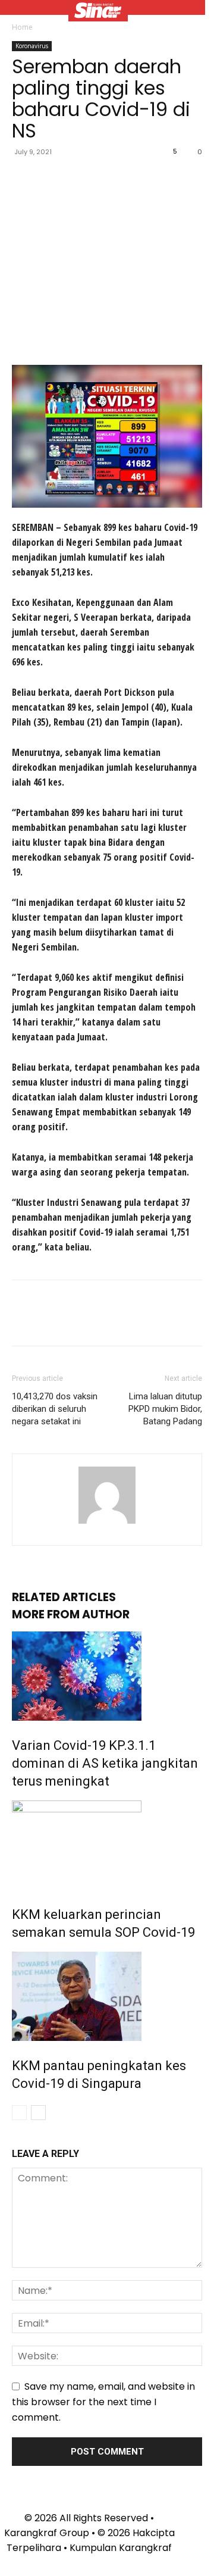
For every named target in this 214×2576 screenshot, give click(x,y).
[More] (134, 179)
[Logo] (98, 12)
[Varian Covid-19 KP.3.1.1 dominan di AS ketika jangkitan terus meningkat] (107, 1676)
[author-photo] (107, 1523)
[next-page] (38, 2113)
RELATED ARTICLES (64, 1597)
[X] (51, 179)
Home (22, 27)
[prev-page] (19, 2113)
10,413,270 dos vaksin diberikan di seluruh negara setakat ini (55, 1409)
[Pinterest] (78, 179)
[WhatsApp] (106, 179)
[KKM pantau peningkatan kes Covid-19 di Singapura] (107, 1996)
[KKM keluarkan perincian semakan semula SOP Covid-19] (107, 1845)
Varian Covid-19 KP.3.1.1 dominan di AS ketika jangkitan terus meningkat (105, 1763)
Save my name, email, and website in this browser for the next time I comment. (103, 2402)
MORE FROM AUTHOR (71, 1614)
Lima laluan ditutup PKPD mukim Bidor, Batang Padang (165, 1409)
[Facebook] (24, 179)
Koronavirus (32, 46)
